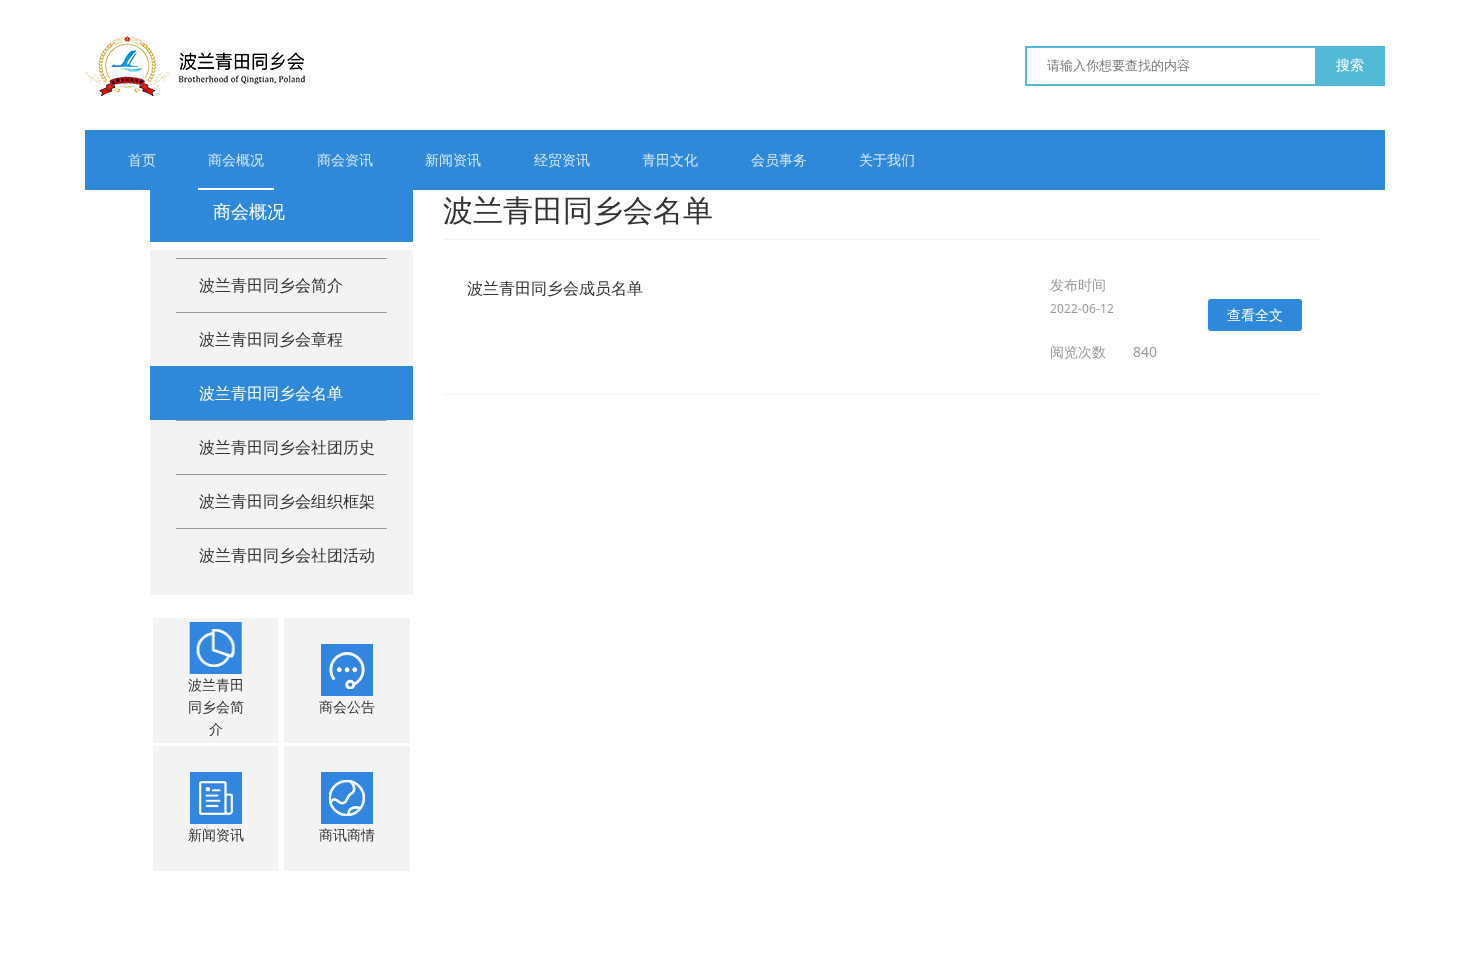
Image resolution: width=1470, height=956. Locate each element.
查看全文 (1255, 314)
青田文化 (670, 159)
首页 (142, 159)
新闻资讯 (453, 159)
